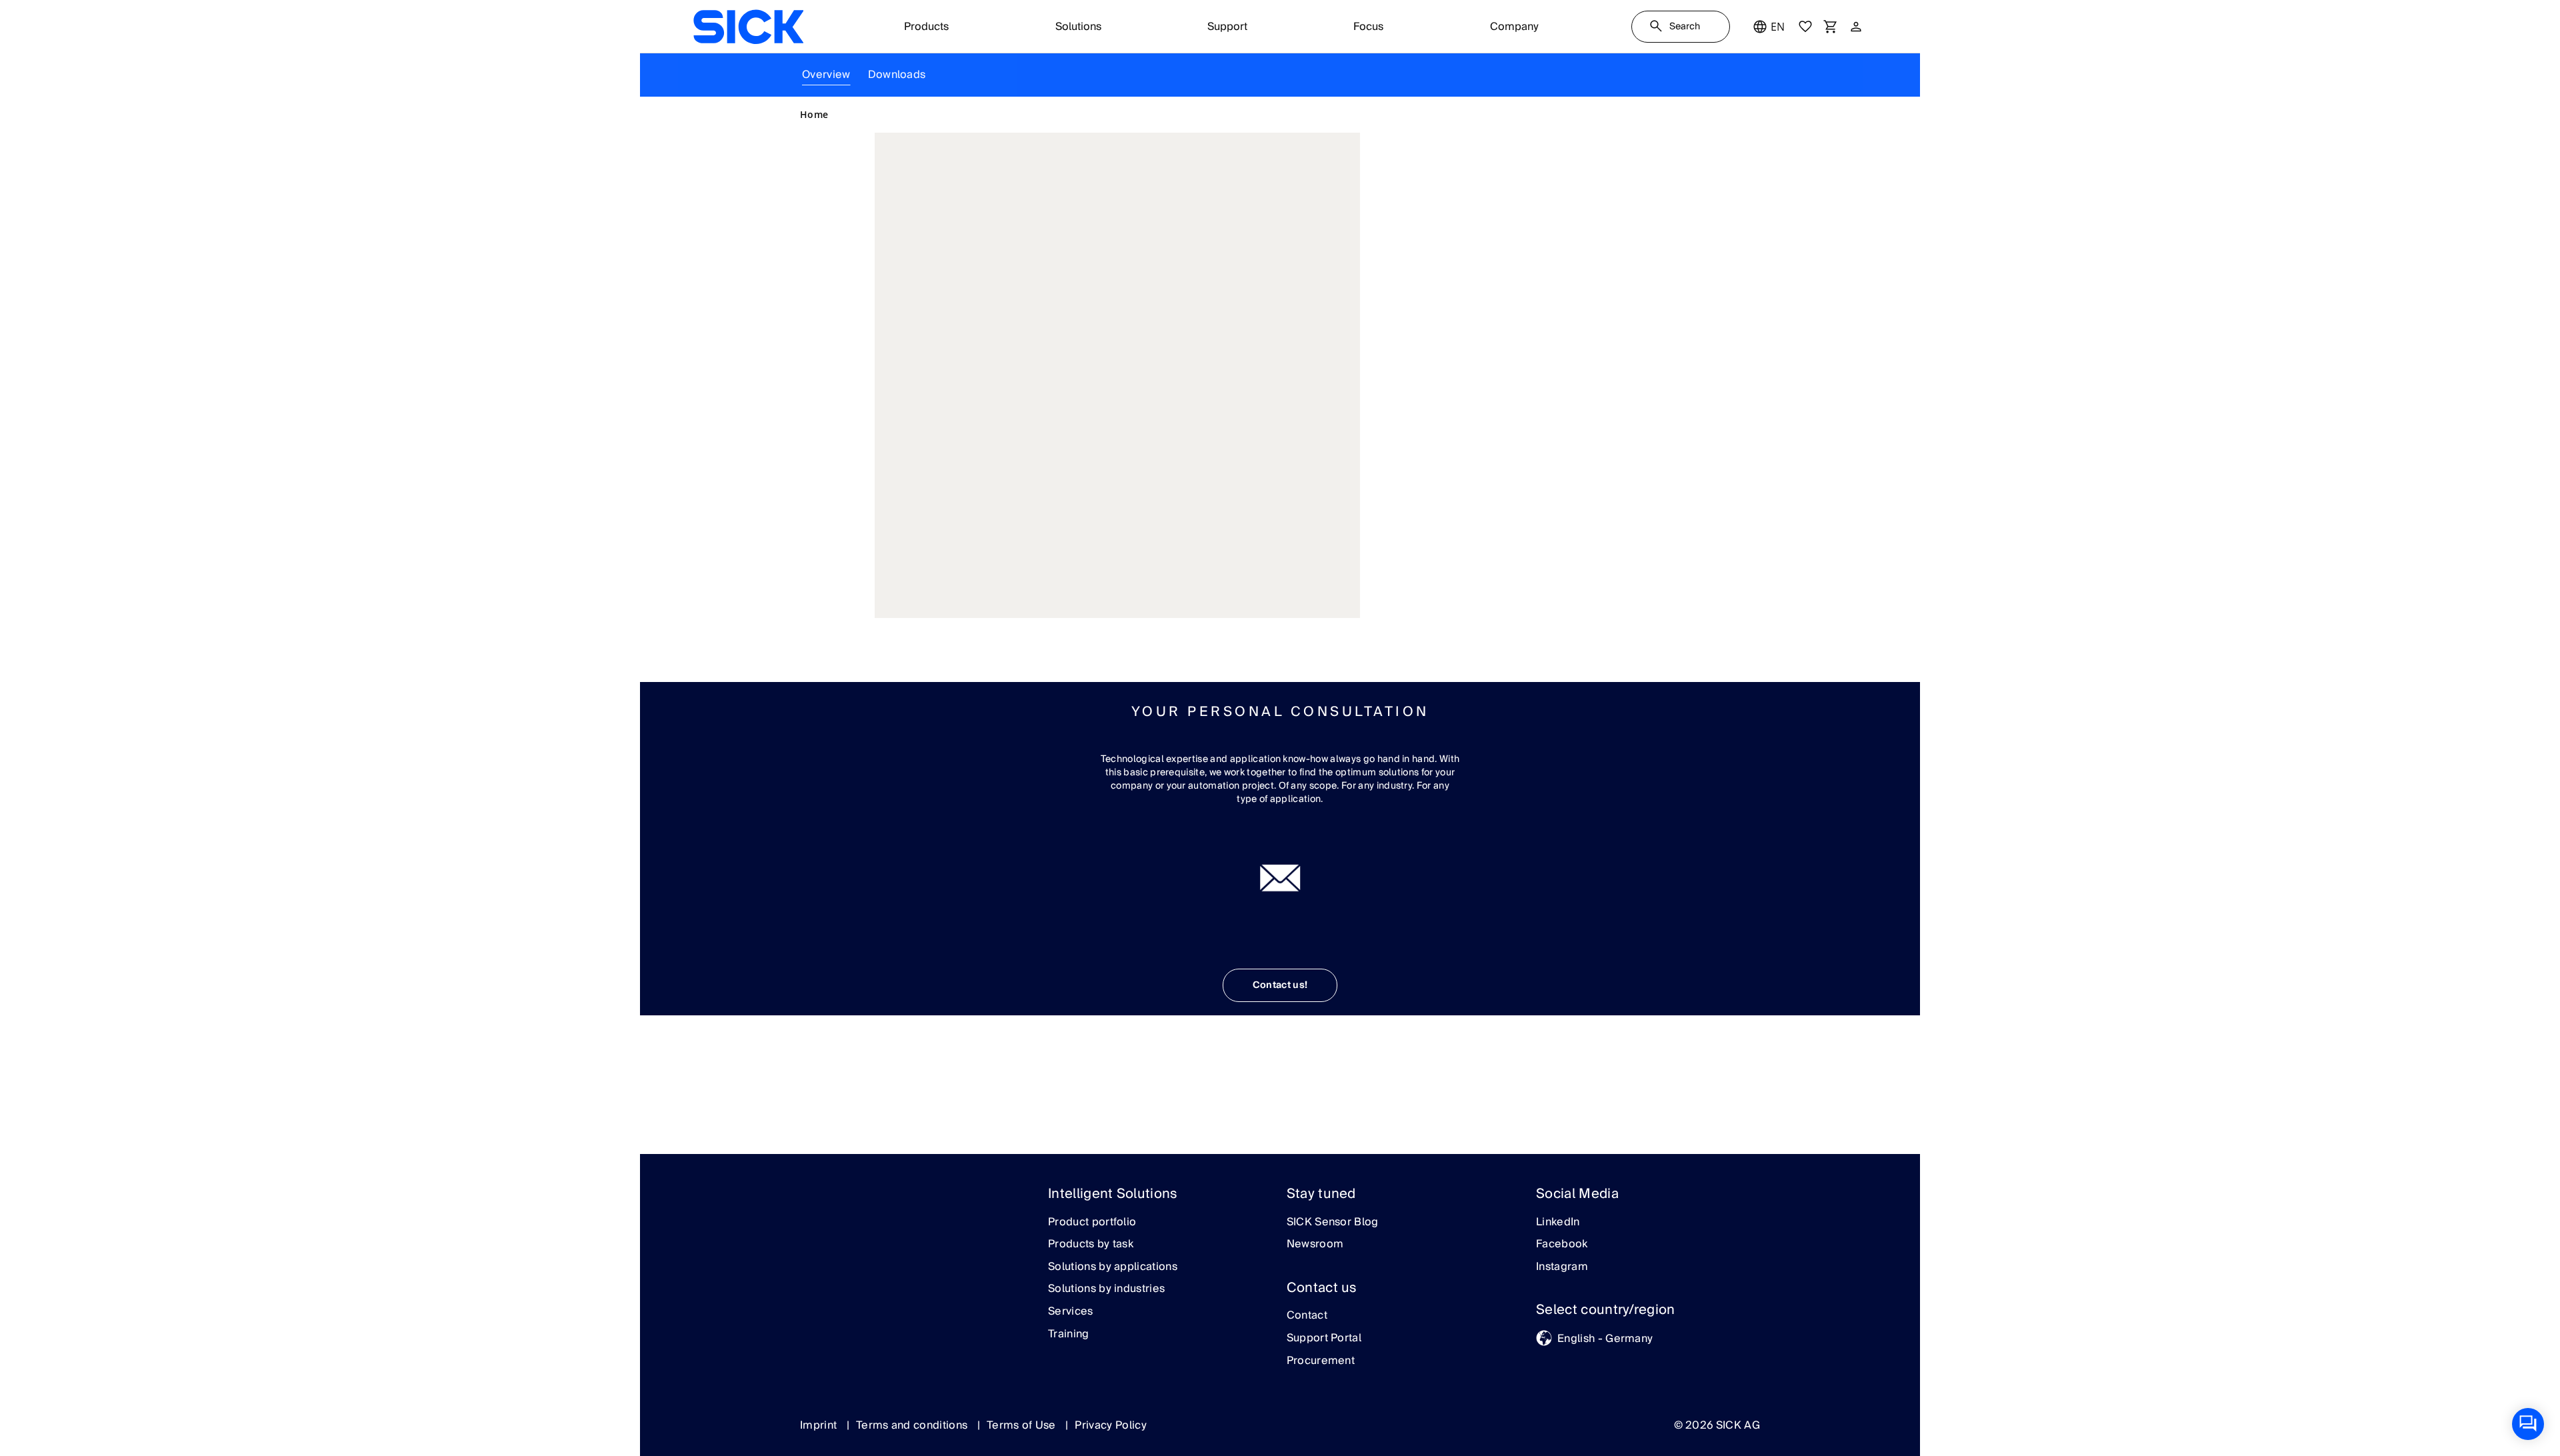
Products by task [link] (1091, 1245)
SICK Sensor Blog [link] (1333, 1223)
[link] (748, 27)
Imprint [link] (820, 1425)
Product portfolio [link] (1092, 1223)
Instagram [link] (1562, 1267)
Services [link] (1071, 1312)
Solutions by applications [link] (1113, 1267)
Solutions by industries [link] (1106, 1289)
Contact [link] (1307, 1316)
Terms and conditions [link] (913, 1425)
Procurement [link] (1321, 1361)
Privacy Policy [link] (1110, 1425)
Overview (826, 75)
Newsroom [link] (1315, 1245)
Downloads (897, 75)
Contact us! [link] (1280, 985)
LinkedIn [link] (1558, 1223)
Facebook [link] (1562, 1245)
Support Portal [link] (1324, 1339)
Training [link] (1069, 1335)
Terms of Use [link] (1023, 1425)
